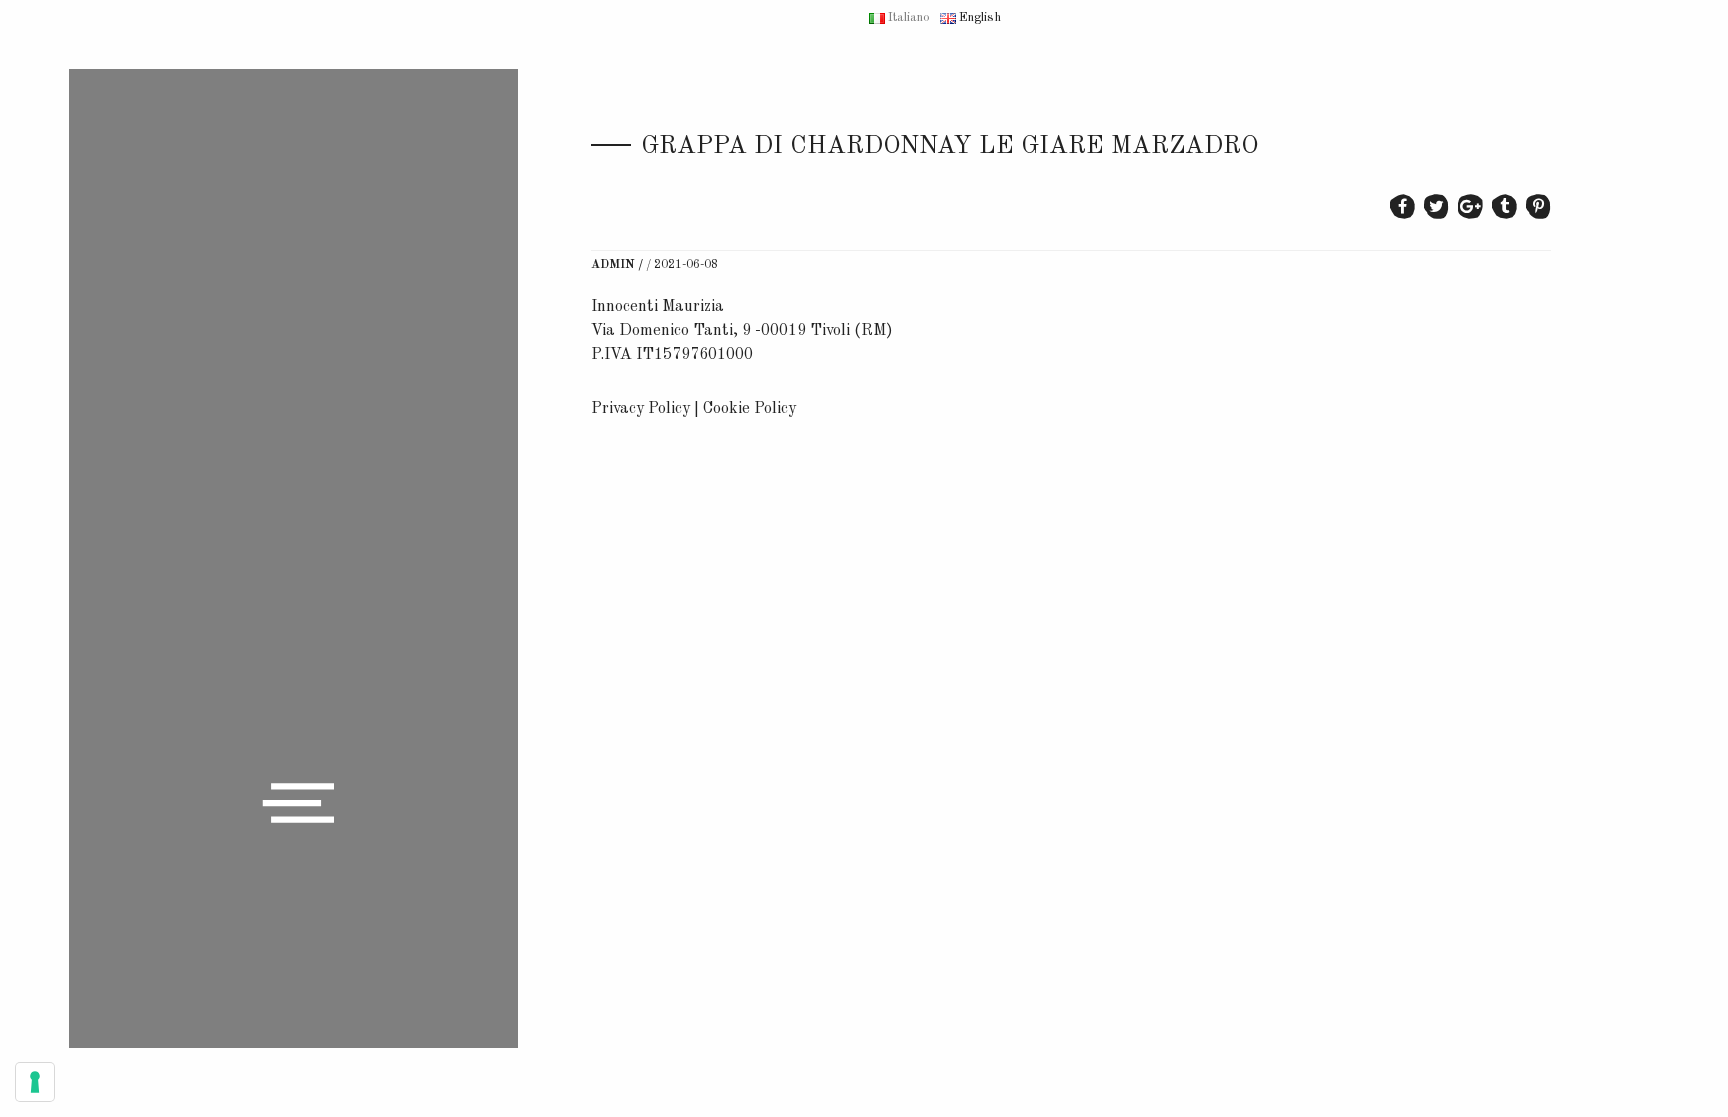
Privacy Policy (640, 409)
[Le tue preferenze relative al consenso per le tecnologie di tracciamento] (35, 1082)
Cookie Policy (749, 409)
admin (613, 265)
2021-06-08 (686, 265)
